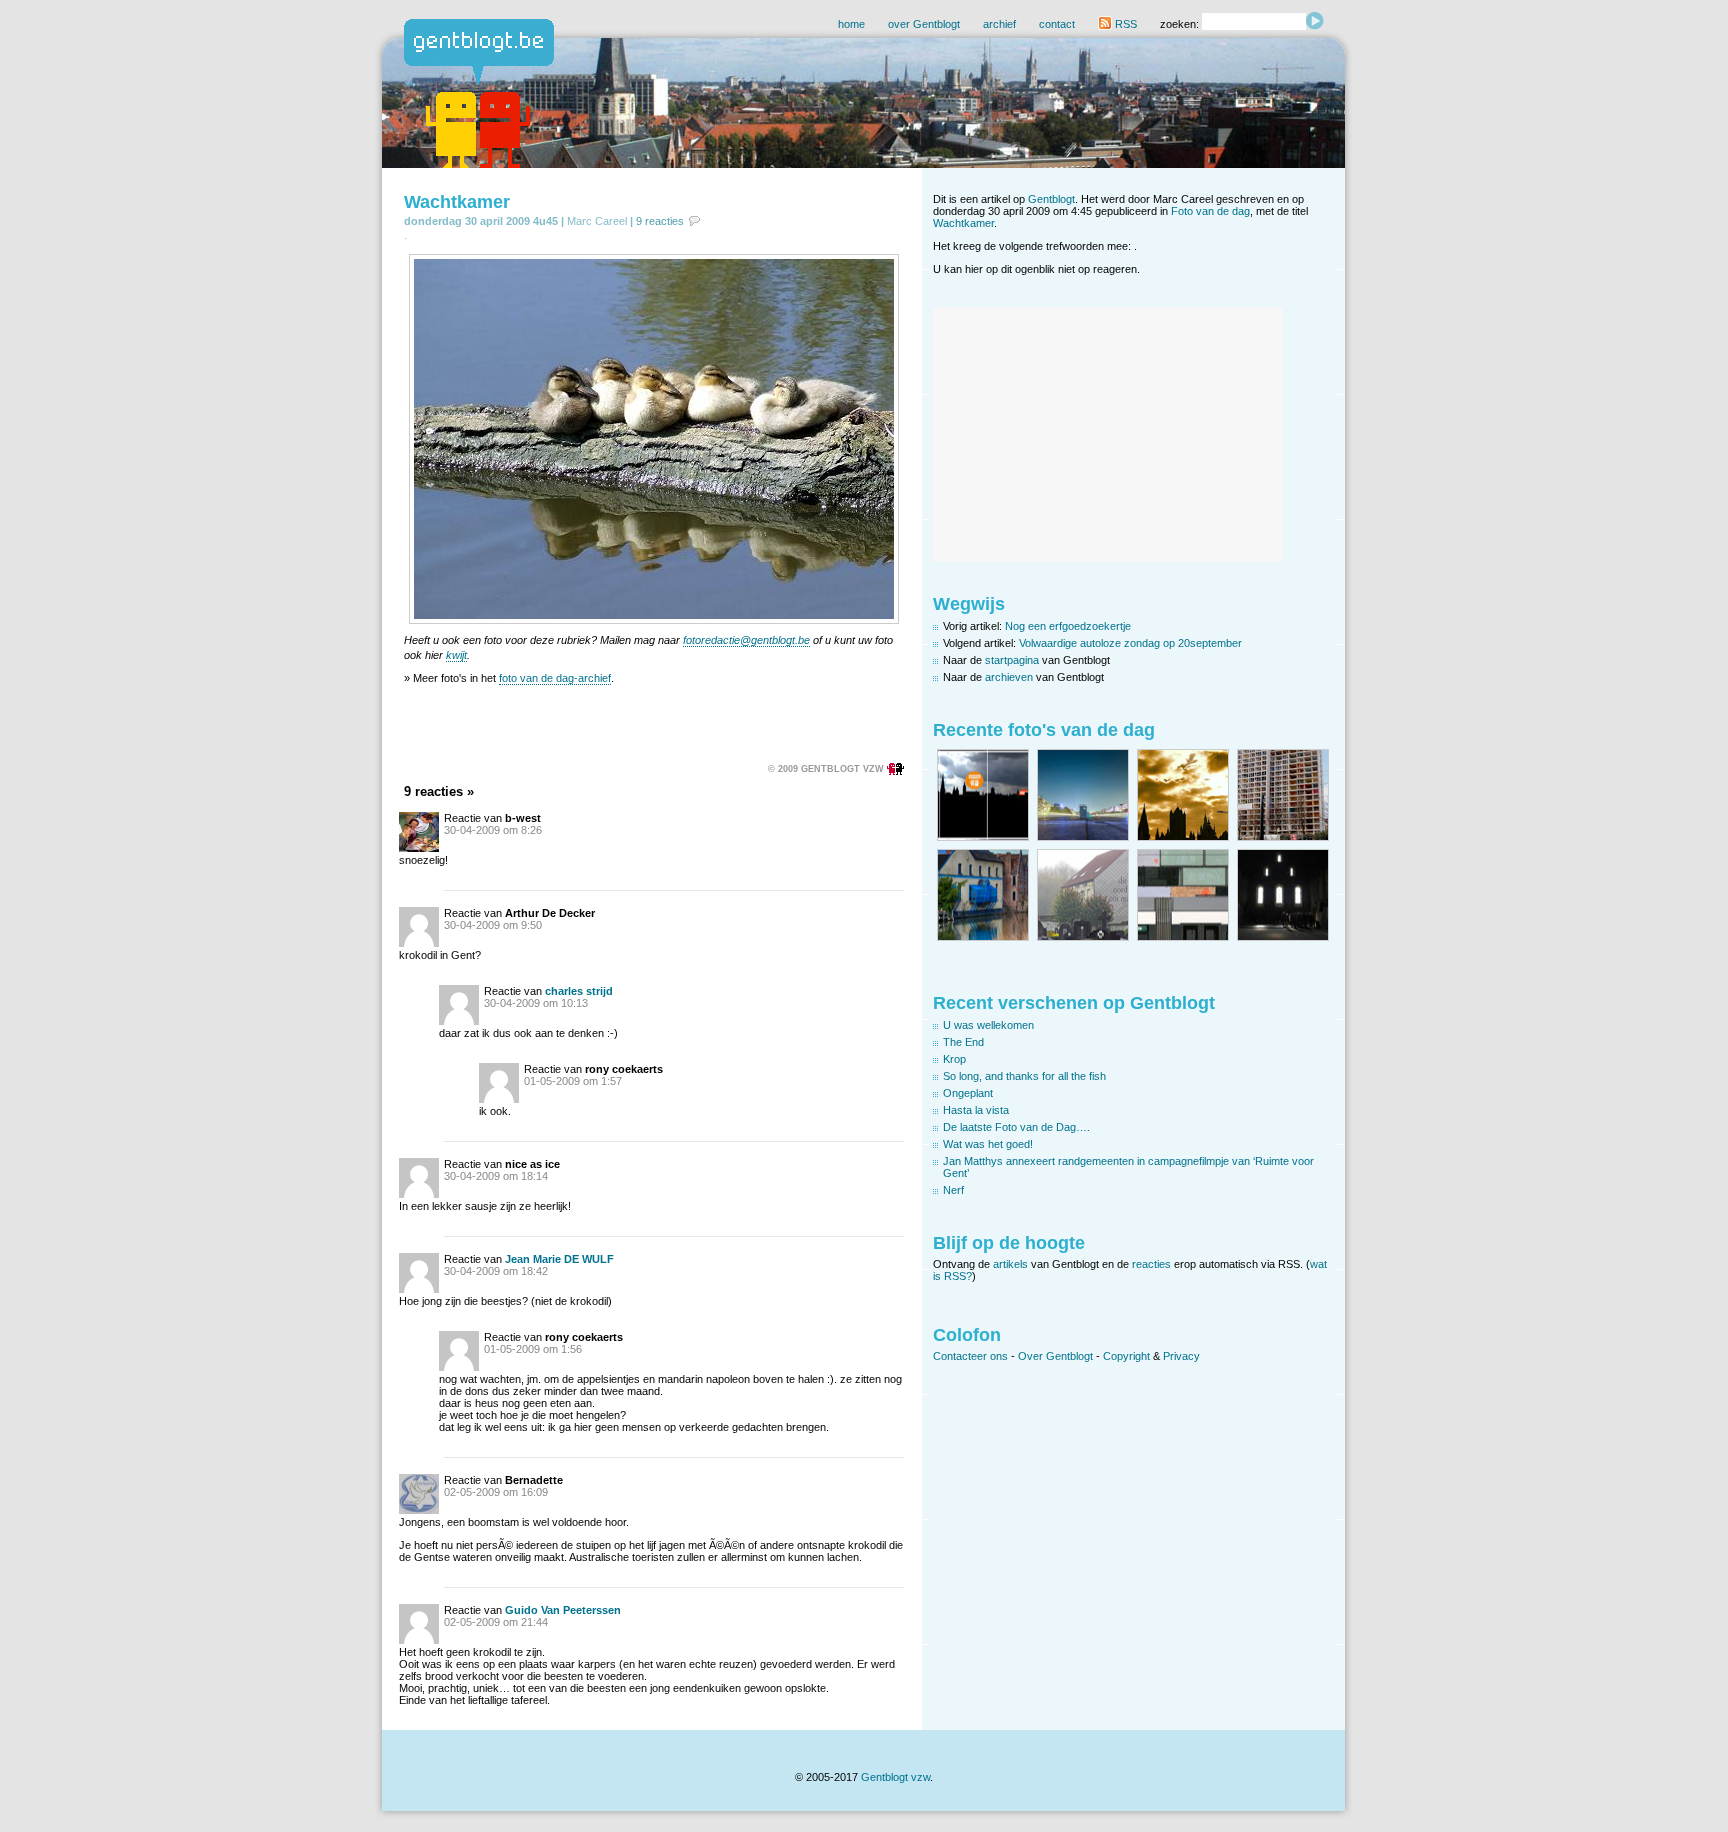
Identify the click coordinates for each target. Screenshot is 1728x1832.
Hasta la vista (976, 1110)
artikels (1010, 1264)
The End (963, 1042)
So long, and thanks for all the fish (1024, 1076)
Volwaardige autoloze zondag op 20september (1130, 643)
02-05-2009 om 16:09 (496, 1492)
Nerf (953, 1190)
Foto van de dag (1210, 211)
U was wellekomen (988, 1025)
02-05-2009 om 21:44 (496, 1622)
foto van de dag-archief (555, 678)
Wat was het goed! (988, 1144)
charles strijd (579, 991)
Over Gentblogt (1055, 1356)
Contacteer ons (970, 1356)
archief (999, 24)
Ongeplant (968, 1093)
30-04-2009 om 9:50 (493, 925)
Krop (954, 1059)
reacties (1151, 1264)
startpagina (1012, 660)
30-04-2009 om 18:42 (496, 1271)
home (851, 24)
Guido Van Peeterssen (563, 1610)
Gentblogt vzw (895, 1777)
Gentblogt (1051, 199)
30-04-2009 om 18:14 (496, 1176)
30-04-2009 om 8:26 (493, 830)
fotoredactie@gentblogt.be (746, 640)
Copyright (1126, 1356)
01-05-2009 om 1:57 (573, 1081)
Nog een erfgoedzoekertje (1068, 626)
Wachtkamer (457, 202)
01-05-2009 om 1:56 (533, 1349)
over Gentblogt (924, 24)
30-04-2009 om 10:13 (536, 1003)
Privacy (1181, 1356)
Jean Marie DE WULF (559, 1259)
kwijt (456, 655)
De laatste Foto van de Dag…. (1016, 1127)
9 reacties (660, 221)
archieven (1009, 677)
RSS (1124, 24)
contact (1057, 24)
